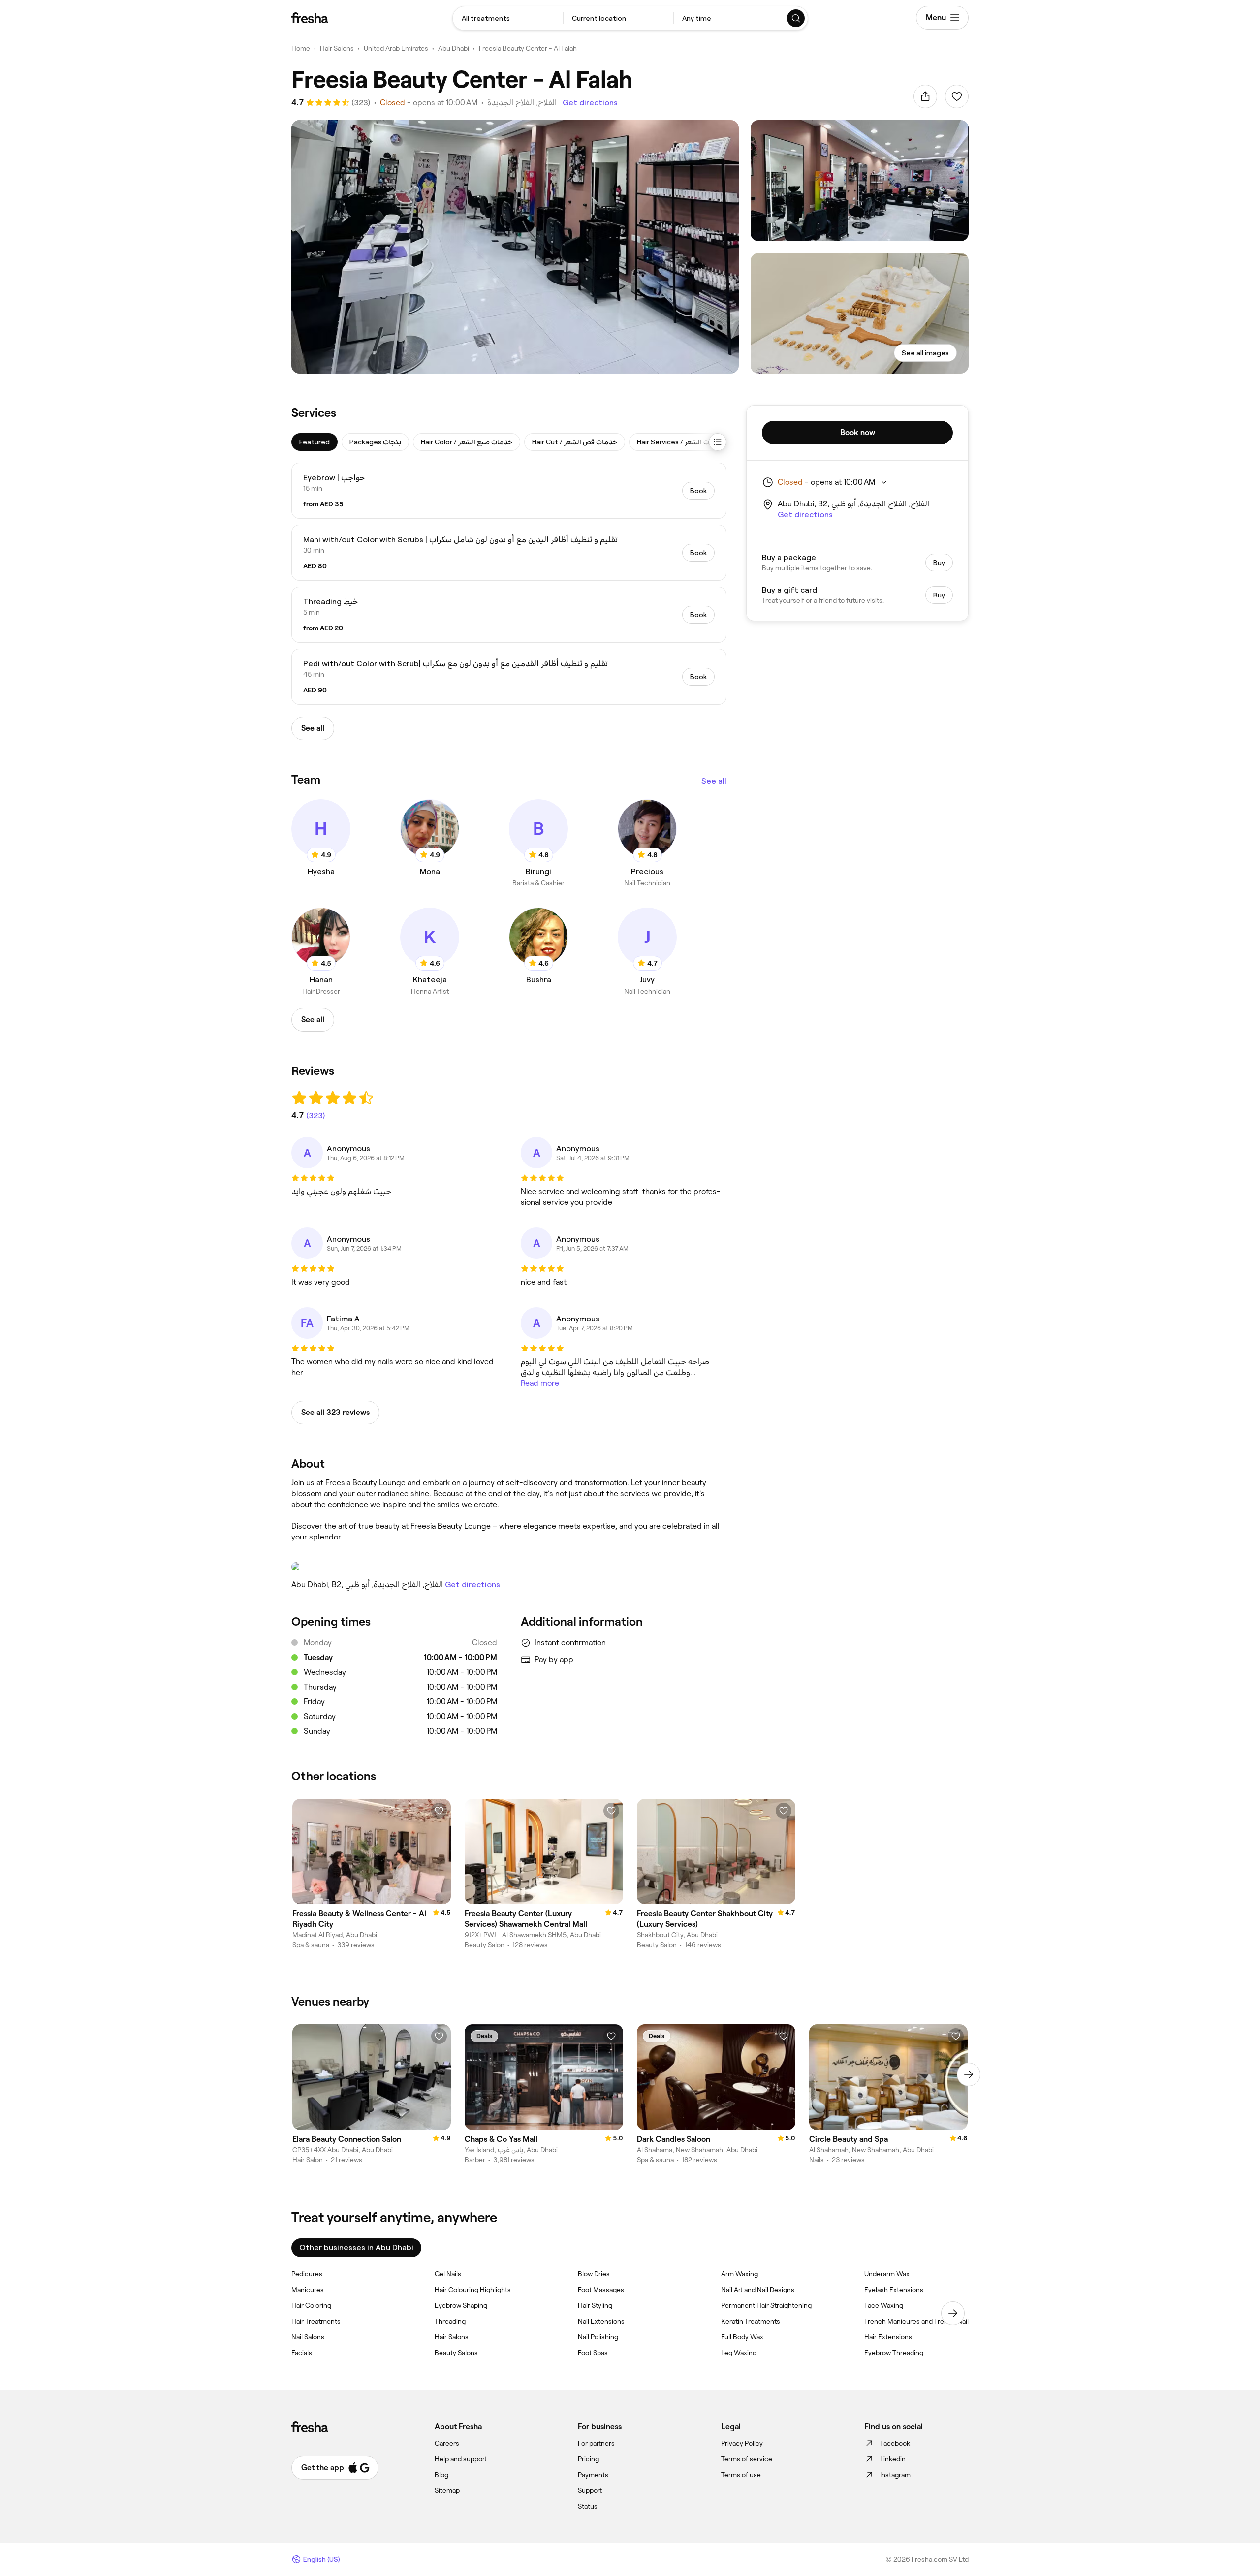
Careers (447, 2443)
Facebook (895, 2443)
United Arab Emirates (396, 48)
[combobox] (508, 18)
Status (588, 2506)
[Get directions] (509, 1567)
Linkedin (893, 2459)
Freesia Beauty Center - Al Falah (528, 48)
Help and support (461, 2459)
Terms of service (747, 2459)
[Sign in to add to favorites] (957, 96)
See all (714, 781)
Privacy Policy (742, 2443)
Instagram (895, 2475)
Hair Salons (337, 48)
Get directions (590, 103)
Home (301, 48)
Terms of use (741, 2475)
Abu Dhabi (454, 48)
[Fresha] (310, 18)
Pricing (588, 2459)
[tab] (315, 442)
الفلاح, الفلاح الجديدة (522, 103)
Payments (593, 2475)
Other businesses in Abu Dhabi (356, 2247)
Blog (441, 2475)
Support (590, 2490)
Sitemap (447, 2490)
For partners (596, 2443)
